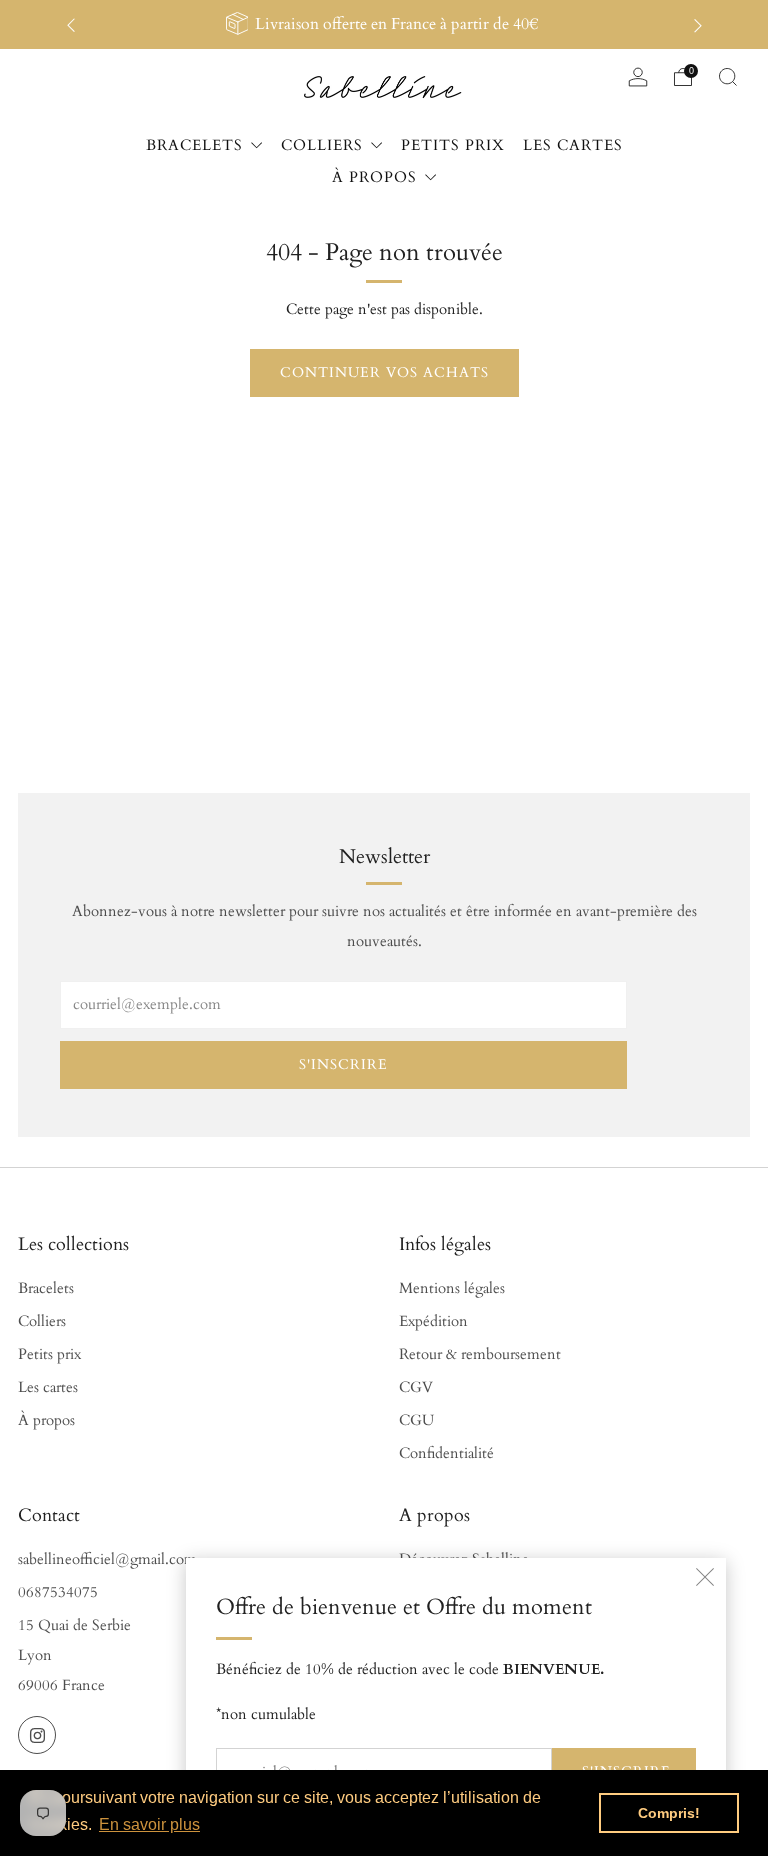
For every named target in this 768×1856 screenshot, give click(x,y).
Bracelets (46, 1288)
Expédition (433, 1321)
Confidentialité (446, 1453)
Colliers (42, 1321)
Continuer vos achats (384, 372)
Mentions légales (452, 1288)
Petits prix (49, 1354)
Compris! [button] (669, 1813)
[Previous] (71, 24)
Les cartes (48, 1387)
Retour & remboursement (480, 1354)
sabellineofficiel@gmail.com (107, 1559)
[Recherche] (728, 77)
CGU (416, 1420)
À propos (46, 1420)
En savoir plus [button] (149, 1824)
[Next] (698, 24)
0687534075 (58, 1592)
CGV (416, 1387)
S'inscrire (343, 1064)
